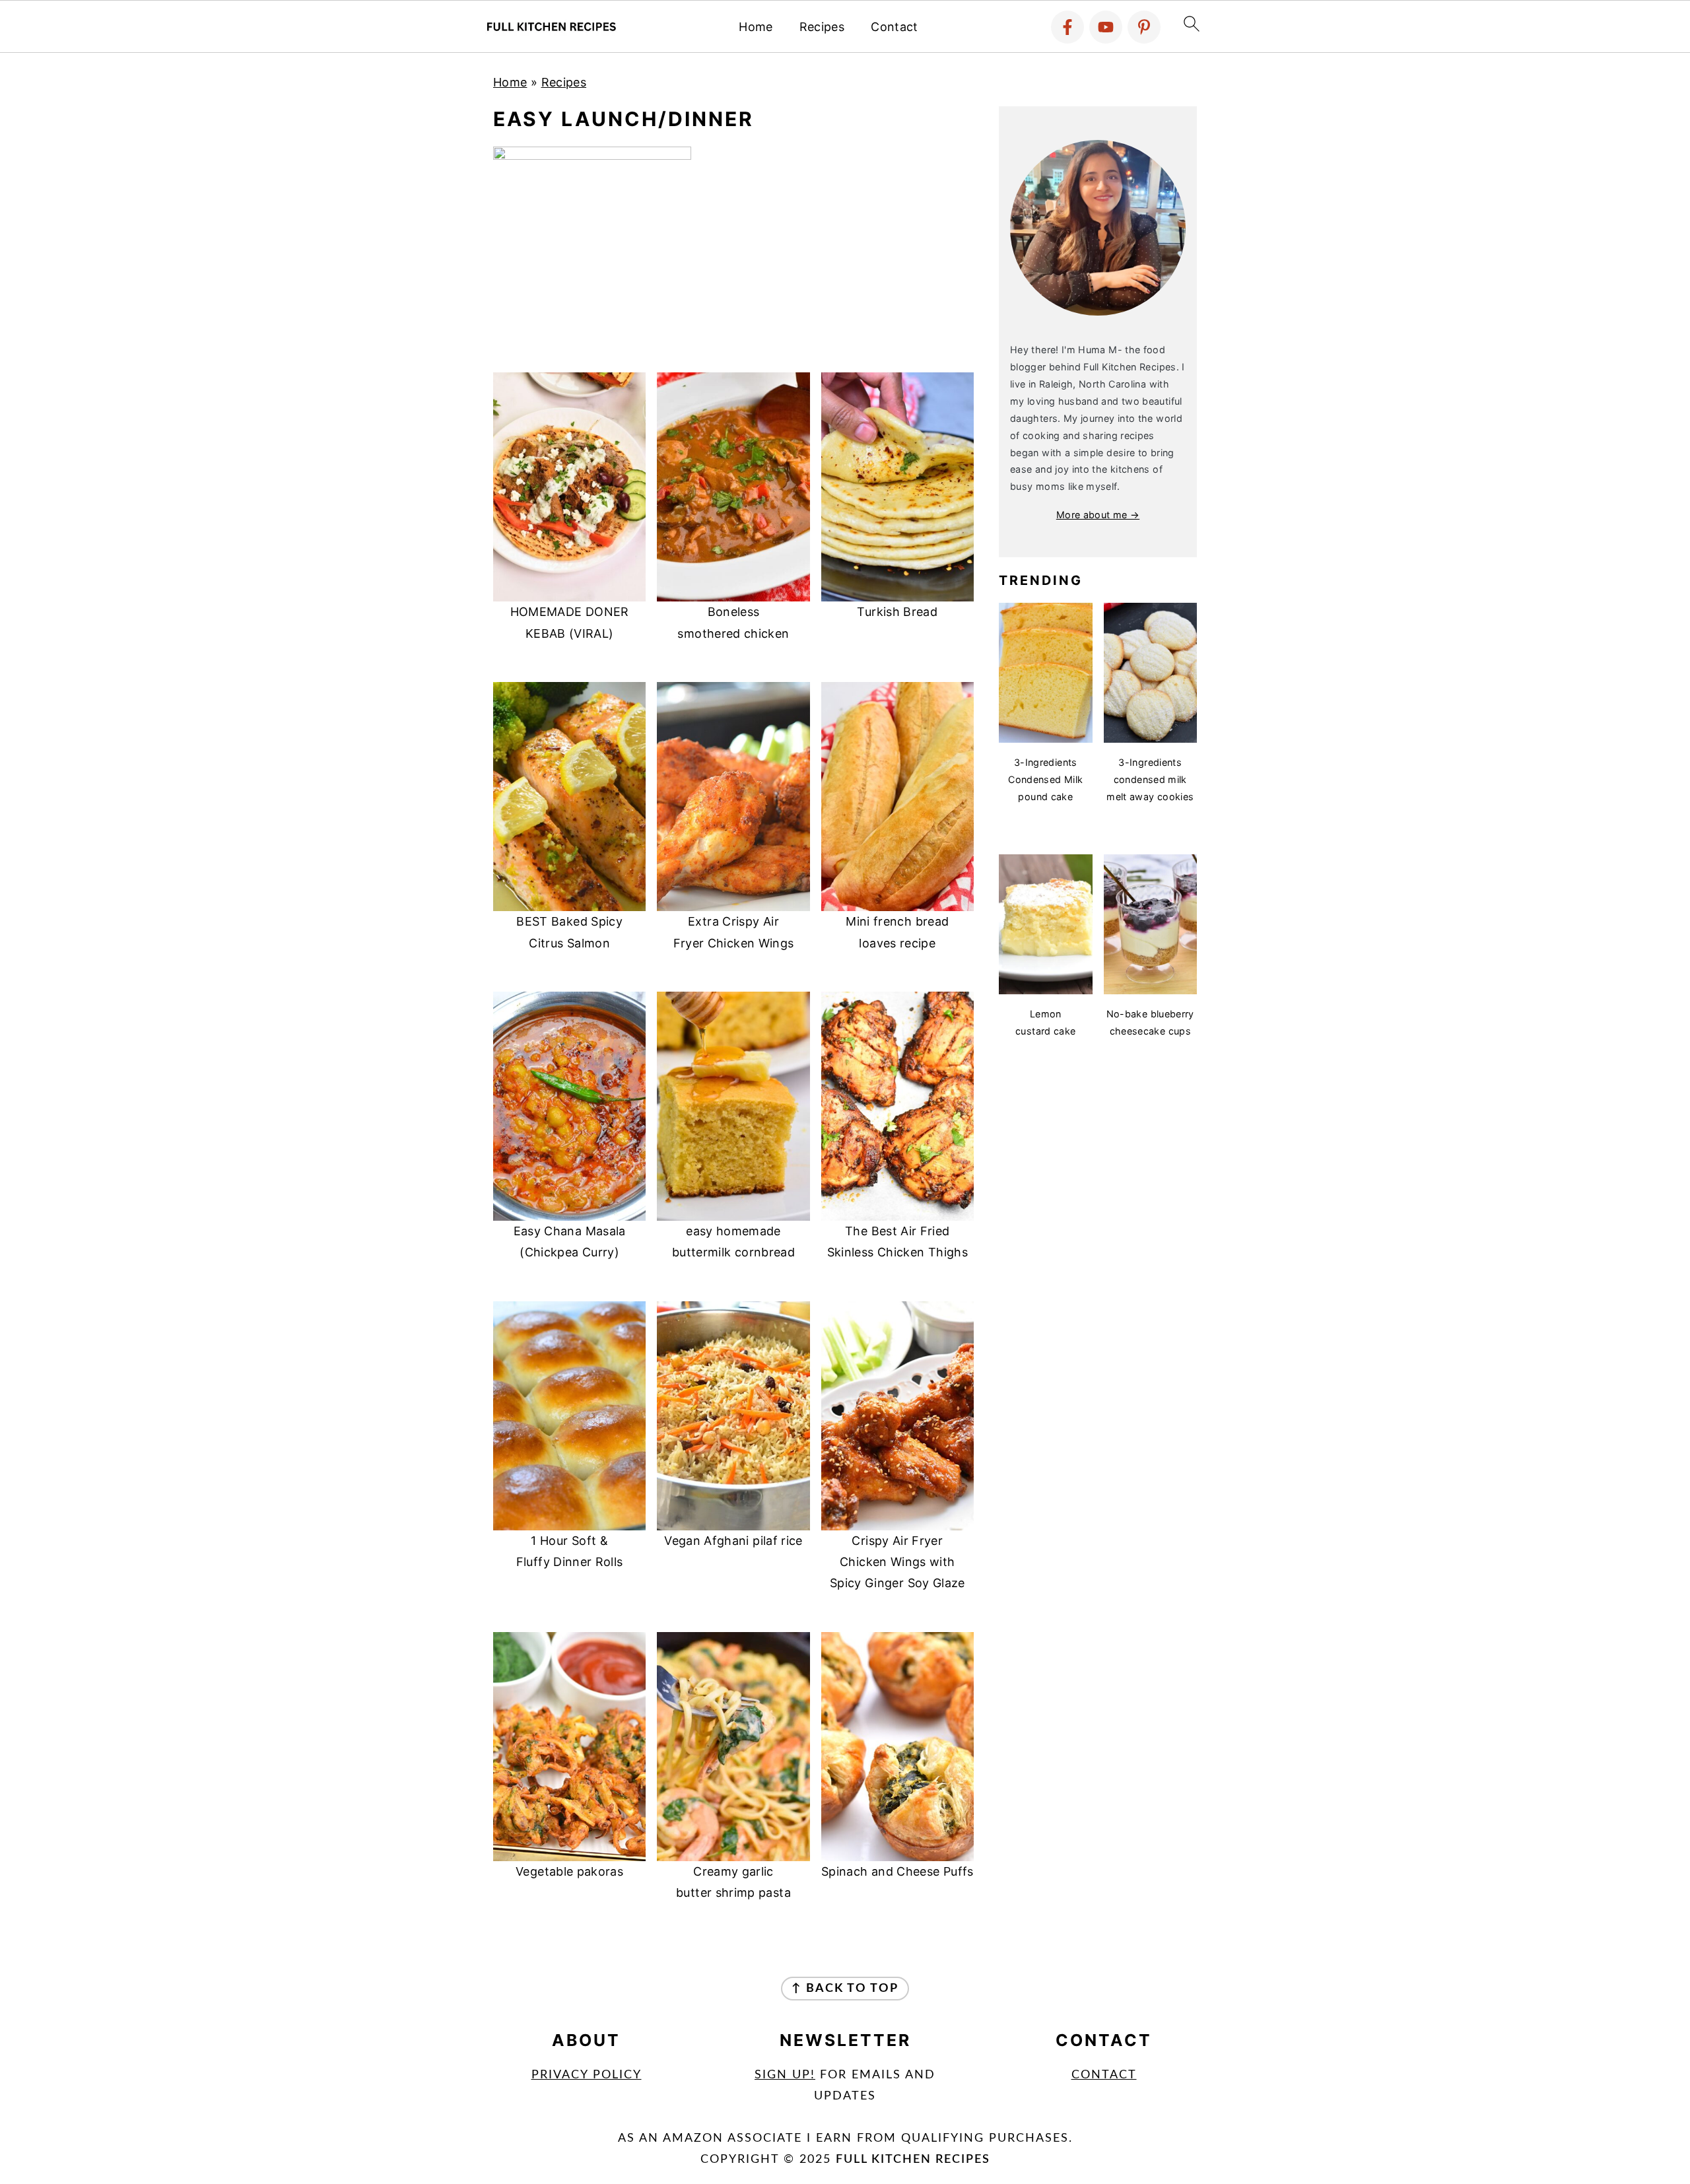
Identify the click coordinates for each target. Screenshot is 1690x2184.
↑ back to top (845, 1989)
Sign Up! (785, 2075)
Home (756, 27)
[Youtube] (1106, 27)
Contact (895, 27)
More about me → (1098, 515)
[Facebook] (1067, 27)
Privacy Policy (587, 2075)
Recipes (822, 27)
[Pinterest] (1144, 27)
